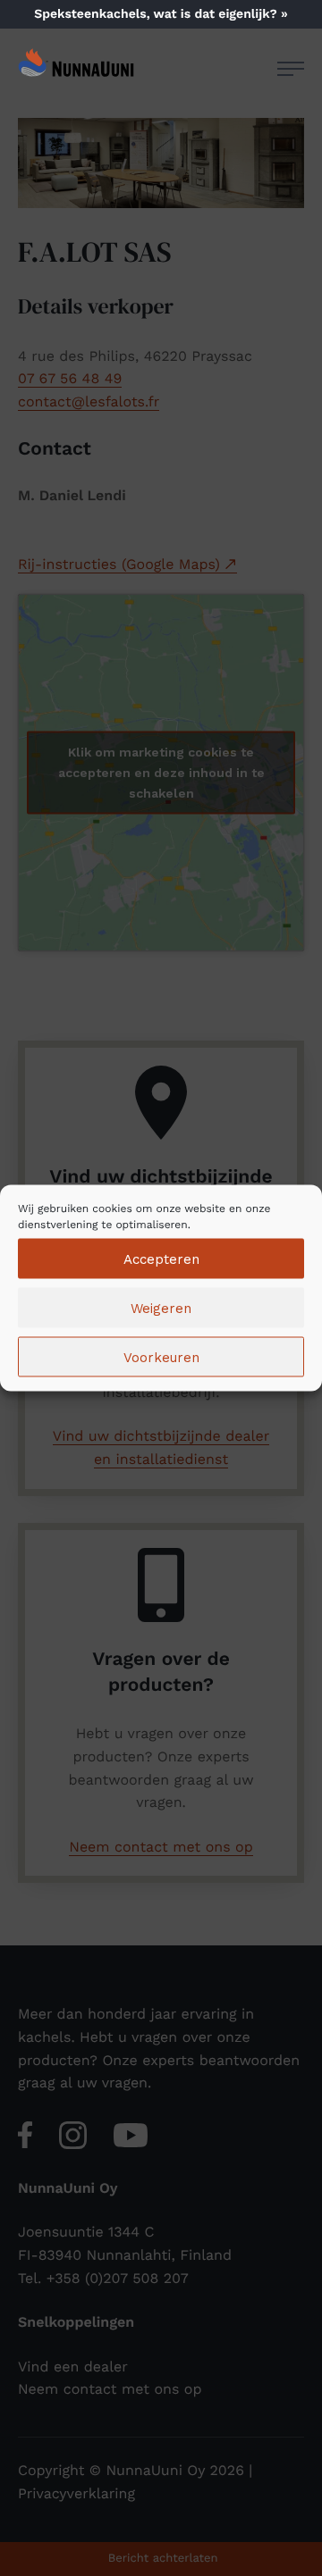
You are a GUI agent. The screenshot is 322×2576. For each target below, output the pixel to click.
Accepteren (161, 1259)
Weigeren (161, 1308)
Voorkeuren (161, 1357)
